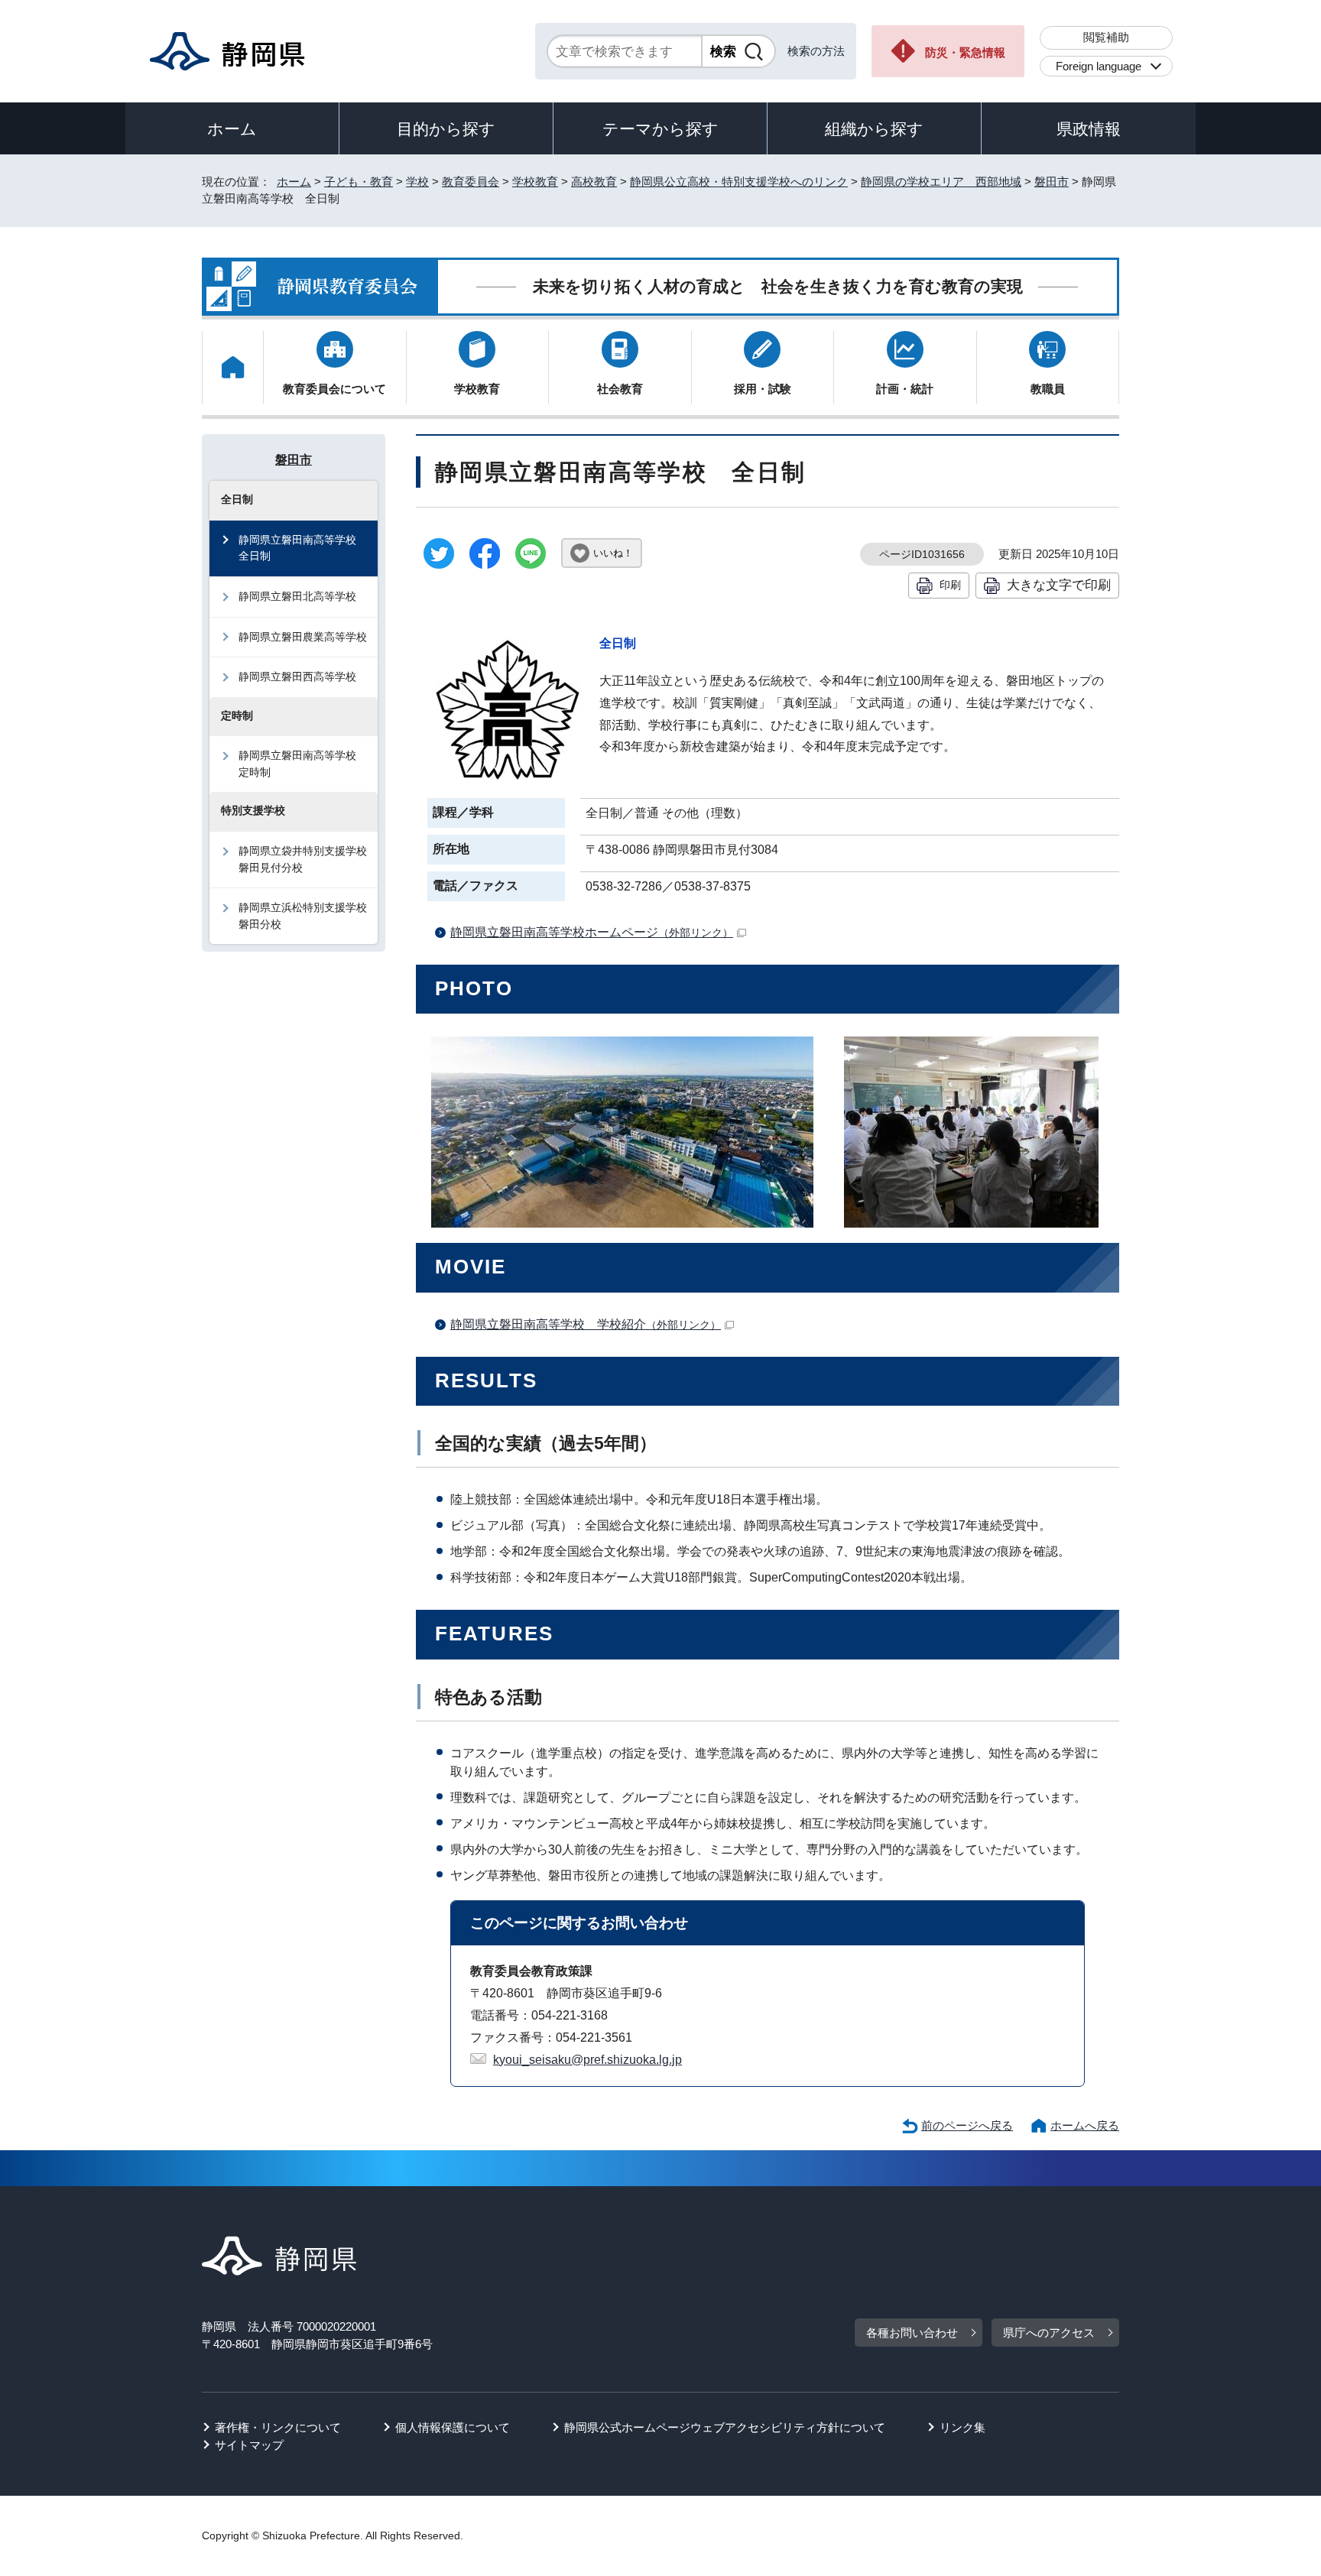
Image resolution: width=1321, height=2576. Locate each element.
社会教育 (620, 389)
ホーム (232, 129)
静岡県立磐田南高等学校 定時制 (303, 764)
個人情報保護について (453, 2427)
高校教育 (594, 182)
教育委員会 (471, 182)
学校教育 (535, 182)
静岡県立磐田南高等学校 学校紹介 (586, 1324)
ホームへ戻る (1085, 2125)
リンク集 (962, 2427)
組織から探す (874, 129)
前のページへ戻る (967, 2125)
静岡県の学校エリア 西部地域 (941, 182)
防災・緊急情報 (965, 52)
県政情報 (1089, 129)
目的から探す (446, 129)
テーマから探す (660, 129)
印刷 (950, 585)
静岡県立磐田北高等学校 (297, 596)
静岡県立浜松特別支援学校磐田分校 (303, 916)
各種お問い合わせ (912, 2333)
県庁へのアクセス (1049, 2333)
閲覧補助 (1106, 37)
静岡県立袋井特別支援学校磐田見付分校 (303, 859)
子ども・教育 (359, 182)
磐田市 (1052, 182)
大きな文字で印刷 (1059, 585)
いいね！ (613, 553)
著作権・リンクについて (278, 2427)
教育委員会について (334, 389)
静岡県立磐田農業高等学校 (303, 637)
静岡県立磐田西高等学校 (297, 676)
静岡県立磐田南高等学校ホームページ (592, 932)
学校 (417, 182)
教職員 (1048, 389)
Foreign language (1099, 66)
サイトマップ (249, 2445)
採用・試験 (763, 389)
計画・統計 (905, 389)
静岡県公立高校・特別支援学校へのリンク (739, 182)
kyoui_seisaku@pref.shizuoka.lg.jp (587, 2060)
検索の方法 (816, 51)
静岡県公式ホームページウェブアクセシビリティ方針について (725, 2427)
